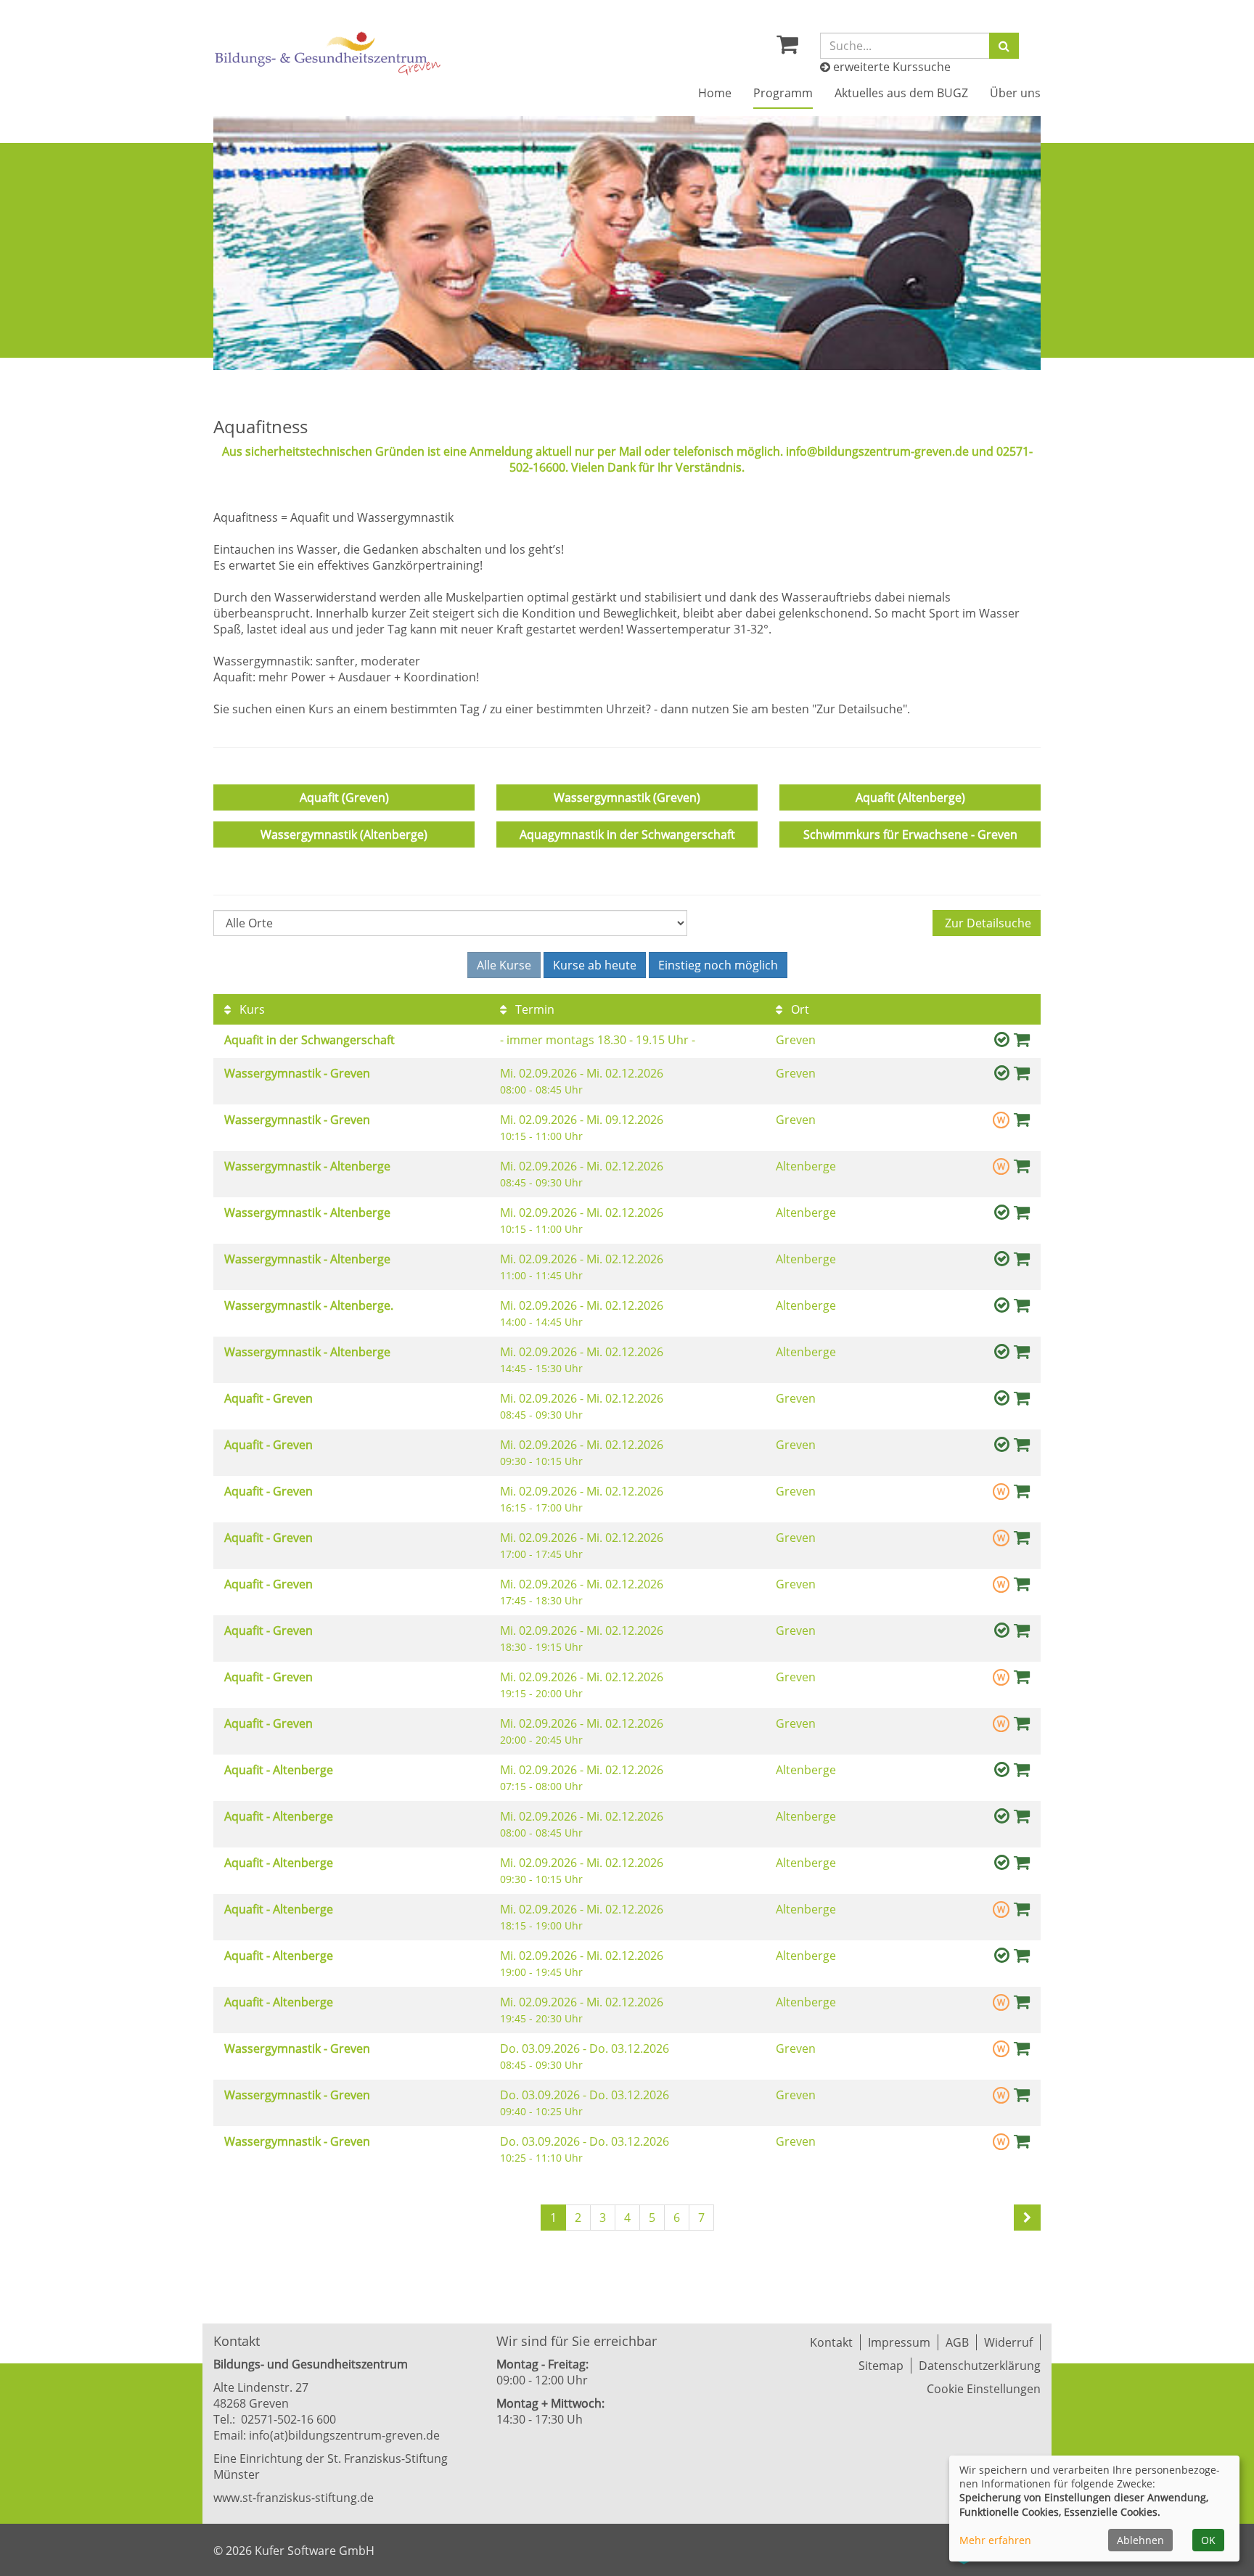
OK (1208, 2540)
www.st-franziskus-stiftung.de (294, 2498)
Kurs (251, 1009)
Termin (533, 1009)
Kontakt (831, 2342)
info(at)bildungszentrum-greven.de (344, 2435)
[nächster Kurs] (1027, 2218)
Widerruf (1008, 2342)
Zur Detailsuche (987, 923)
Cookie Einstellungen (984, 2389)
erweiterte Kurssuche (890, 67)
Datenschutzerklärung (980, 2366)
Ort (799, 1009)
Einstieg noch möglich (718, 965)
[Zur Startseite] (328, 53)
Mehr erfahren (995, 2540)
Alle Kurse (504, 965)
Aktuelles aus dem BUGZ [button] (901, 93)
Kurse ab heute (595, 965)
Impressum (899, 2342)
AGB (957, 2342)
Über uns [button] (1015, 93)
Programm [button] (783, 93)
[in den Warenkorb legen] (1022, 1039)
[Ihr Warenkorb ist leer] (787, 48)
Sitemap (881, 2366)
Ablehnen (1140, 2540)
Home (715, 93)
